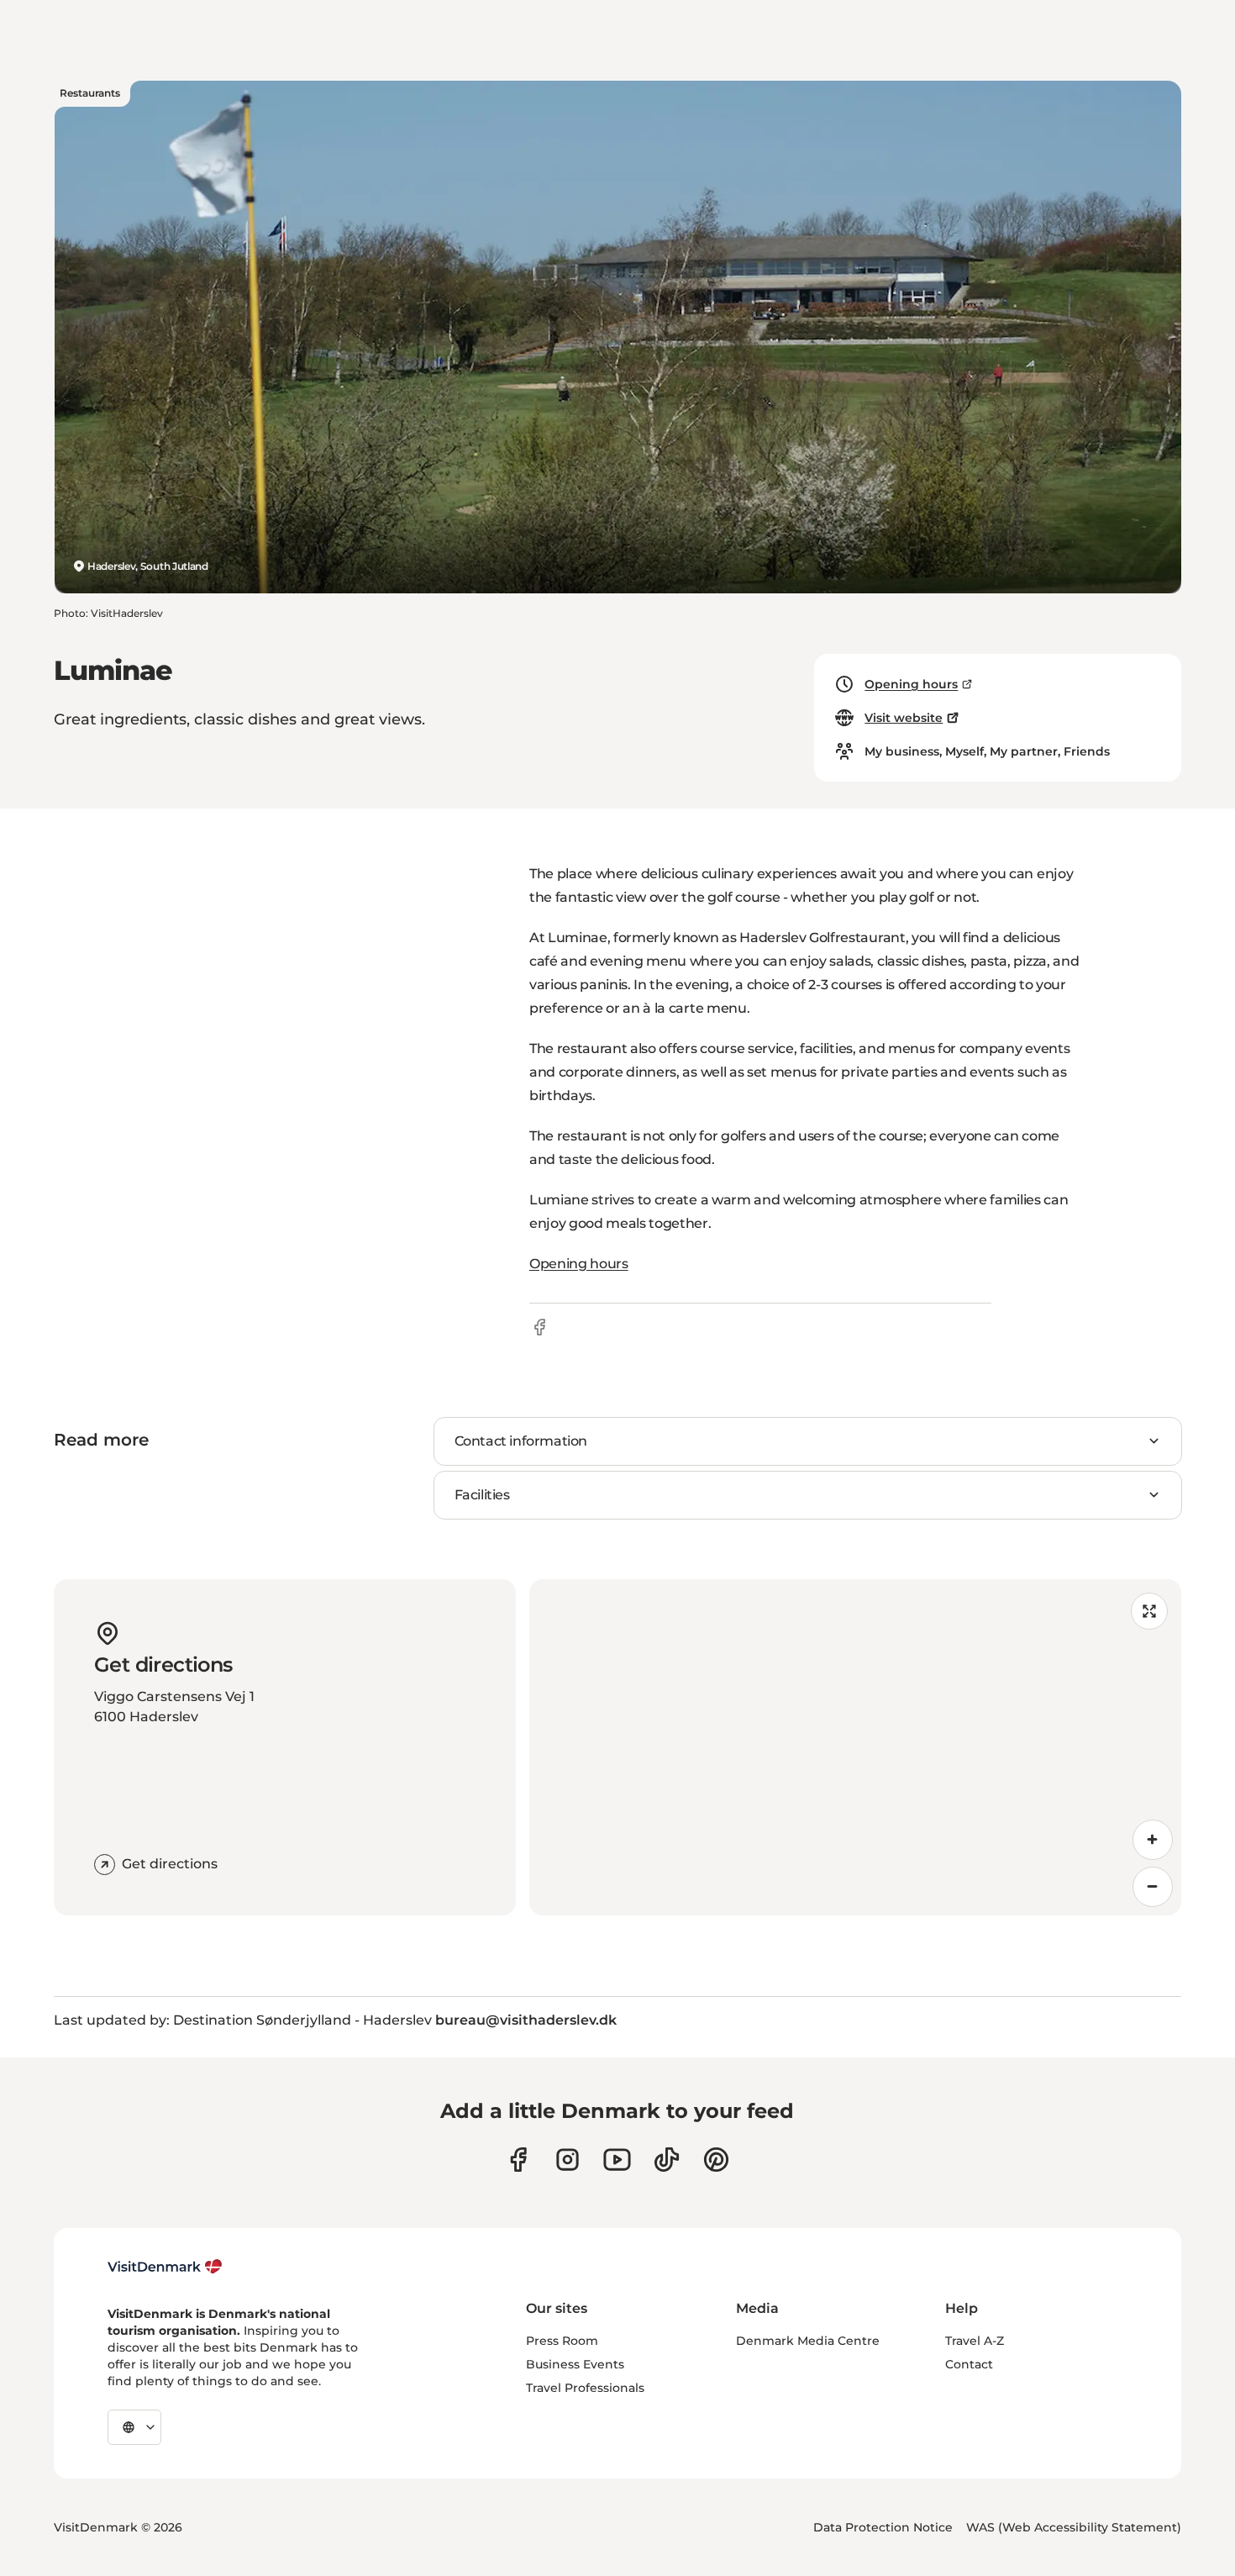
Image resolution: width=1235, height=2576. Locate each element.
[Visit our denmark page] (518, 2160)
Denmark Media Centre (808, 2341)
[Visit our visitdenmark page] (617, 2160)
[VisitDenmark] (165, 2267)
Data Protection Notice (883, 2527)
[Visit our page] (568, 2160)
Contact (969, 2364)
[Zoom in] (1153, 1840)
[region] (855, 1747)
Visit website (904, 718)
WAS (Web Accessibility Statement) (1074, 2527)
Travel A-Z (975, 2341)
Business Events (575, 2364)
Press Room (562, 2341)
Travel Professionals (585, 2388)
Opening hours (911, 684)
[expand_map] (1149, 1611)
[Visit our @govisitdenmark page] (667, 2160)
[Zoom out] (1153, 1887)
